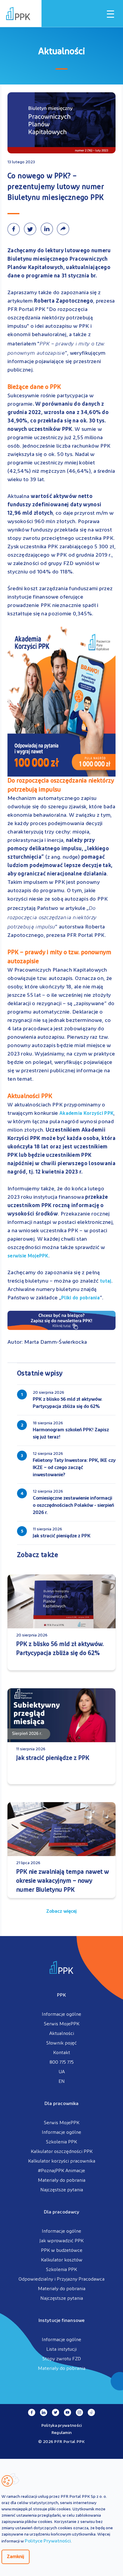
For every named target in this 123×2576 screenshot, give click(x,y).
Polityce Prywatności (48, 2541)
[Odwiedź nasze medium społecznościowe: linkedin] (44, 2412)
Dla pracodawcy (61, 2212)
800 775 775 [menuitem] (62, 2062)
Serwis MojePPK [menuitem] (62, 2024)
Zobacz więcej (61, 1911)
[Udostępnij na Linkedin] (49, 229)
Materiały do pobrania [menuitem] (62, 2181)
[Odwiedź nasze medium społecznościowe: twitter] (56, 2412)
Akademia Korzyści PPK (86, 1114)
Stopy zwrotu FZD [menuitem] (62, 2359)
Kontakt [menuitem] (62, 2053)
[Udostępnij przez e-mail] (64, 229)
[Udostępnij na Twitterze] (32, 229)
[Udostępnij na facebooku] (16, 229)
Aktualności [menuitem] (62, 2034)
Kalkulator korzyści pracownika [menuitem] (62, 2161)
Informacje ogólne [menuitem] (61, 2015)
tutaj (106, 1281)
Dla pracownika (61, 2104)
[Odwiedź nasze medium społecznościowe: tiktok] (91, 2412)
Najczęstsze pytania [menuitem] (62, 2190)
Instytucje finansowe (61, 2321)
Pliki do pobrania (80, 1298)
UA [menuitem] (62, 2072)
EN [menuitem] (62, 2082)
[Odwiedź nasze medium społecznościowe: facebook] (32, 2412)
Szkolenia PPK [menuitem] (61, 2142)
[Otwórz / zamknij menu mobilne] (110, 14)
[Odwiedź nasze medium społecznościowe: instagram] (79, 2412)
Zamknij (16, 2557)
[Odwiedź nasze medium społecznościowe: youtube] (67, 2412)
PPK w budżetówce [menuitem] (62, 2251)
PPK (61, 1995)
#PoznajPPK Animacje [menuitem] (61, 2171)
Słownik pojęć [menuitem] (61, 2043)
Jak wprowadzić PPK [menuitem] (61, 2241)
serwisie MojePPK (28, 1256)
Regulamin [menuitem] (62, 2433)
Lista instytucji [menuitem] (61, 2349)
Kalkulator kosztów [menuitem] (62, 2260)
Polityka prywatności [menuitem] (62, 2426)
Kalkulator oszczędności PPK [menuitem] (62, 2152)
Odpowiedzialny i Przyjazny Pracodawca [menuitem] (61, 2279)
